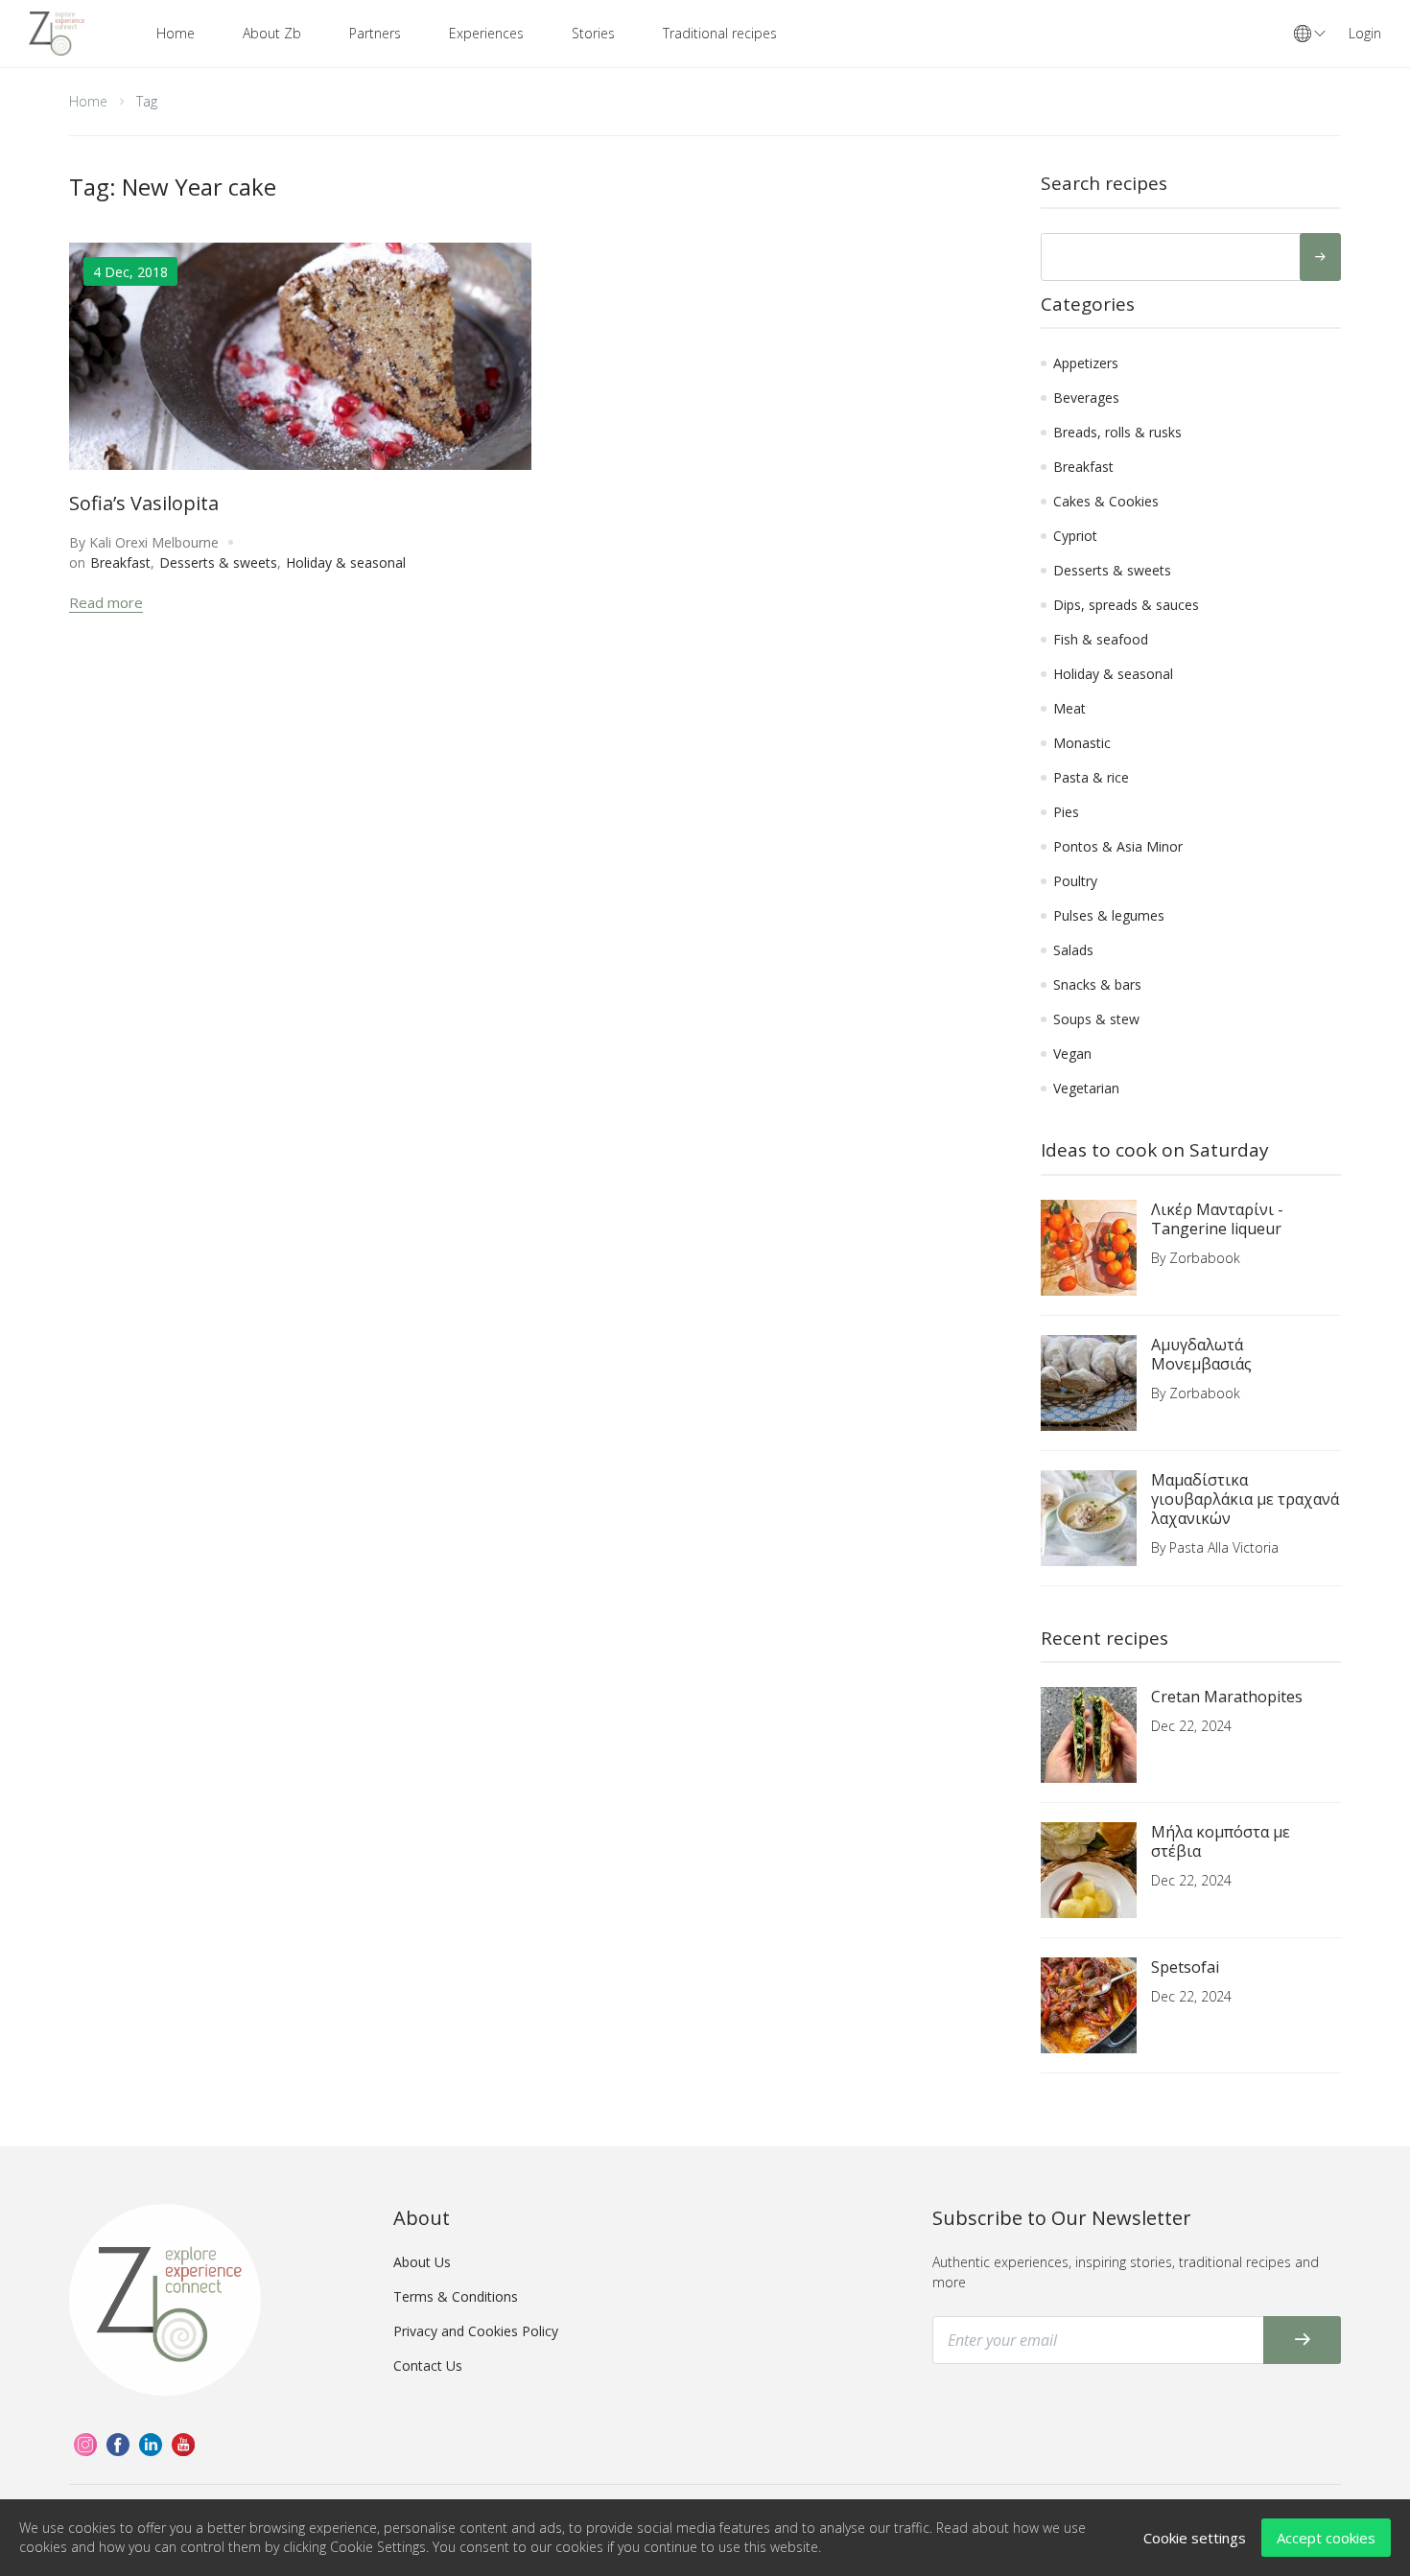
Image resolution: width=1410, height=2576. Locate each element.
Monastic (1082, 743)
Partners (375, 33)
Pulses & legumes (1109, 915)
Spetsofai (1185, 1967)
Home (176, 33)
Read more (106, 602)
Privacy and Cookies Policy (476, 2331)
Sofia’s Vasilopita (144, 503)
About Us (422, 2262)
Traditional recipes (720, 33)
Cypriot (1075, 536)
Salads (1073, 950)
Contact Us (428, 2365)
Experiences (486, 33)
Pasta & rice (1091, 777)
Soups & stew (1096, 1019)
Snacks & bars (1097, 984)
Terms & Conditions (456, 2296)
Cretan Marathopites (1227, 1697)
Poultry (1075, 881)
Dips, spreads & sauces (1126, 605)
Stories (593, 33)
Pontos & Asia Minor (1118, 846)
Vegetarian (1086, 1088)
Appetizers (1086, 363)
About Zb (272, 33)
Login (1365, 33)
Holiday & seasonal (346, 562)
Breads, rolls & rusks (1117, 432)
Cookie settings (1195, 2538)
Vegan (1072, 1054)
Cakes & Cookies (1106, 501)
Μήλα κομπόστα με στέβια (1221, 1841)
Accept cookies (1326, 2538)
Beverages (1086, 398)
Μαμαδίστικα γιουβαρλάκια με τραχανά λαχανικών (1245, 1499)
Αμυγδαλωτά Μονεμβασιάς (1201, 1354)
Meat (1069, 708)
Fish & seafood (1101, 639)
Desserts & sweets (218, 562)
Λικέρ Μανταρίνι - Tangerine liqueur (1217, 1219)
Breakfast (120, 562)
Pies (1066, 812)
